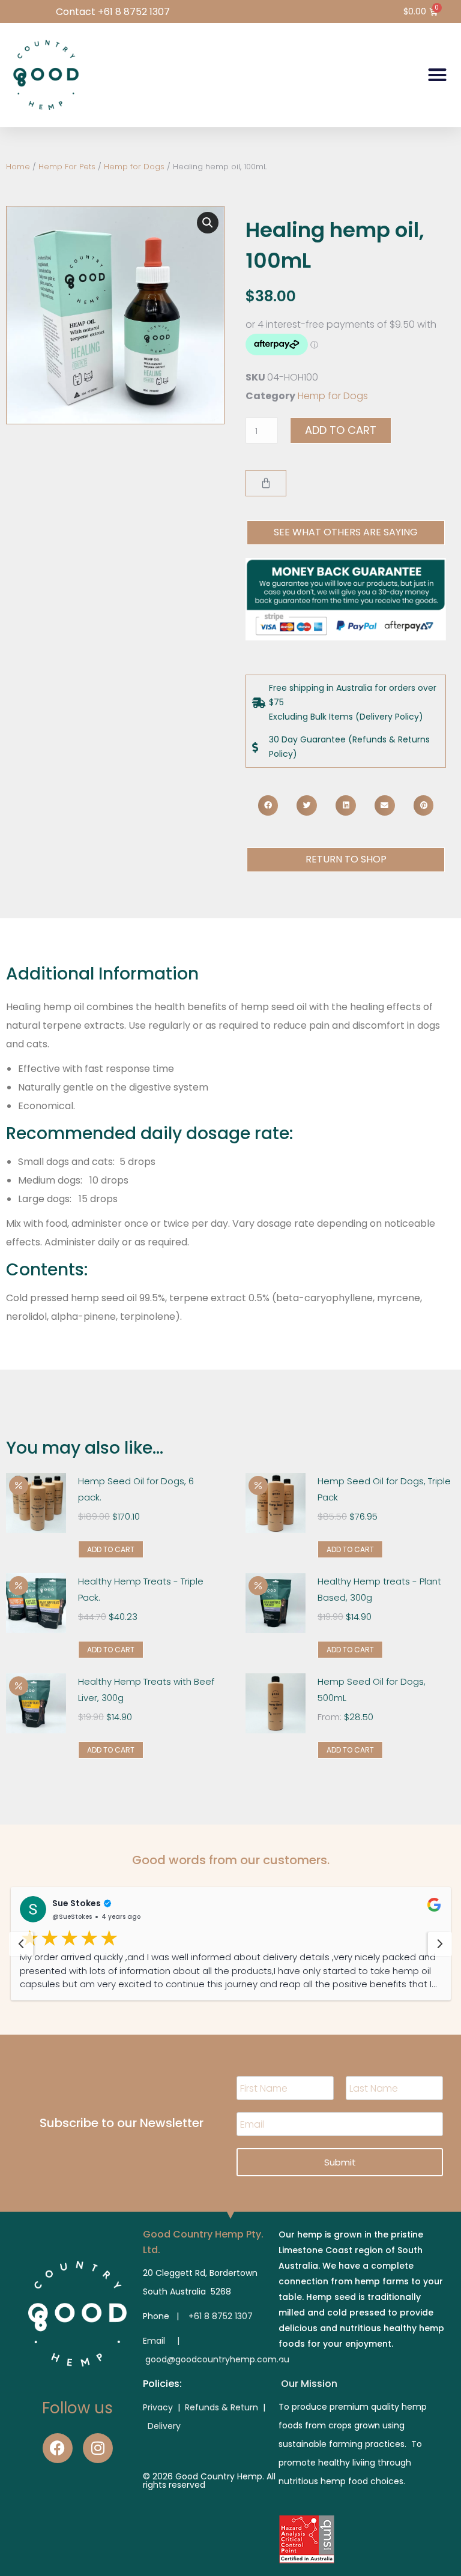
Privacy (159, 2407)
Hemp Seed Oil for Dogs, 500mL (372, 1690)
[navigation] (21, 1944)
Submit (340, 2162)
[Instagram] (98, 2448)
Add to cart (341, 430)
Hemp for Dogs (134, 167)
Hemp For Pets (67, 167)
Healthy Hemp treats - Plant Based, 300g (379, 1589)
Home (18, 167)
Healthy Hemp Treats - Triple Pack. (141, 1589)
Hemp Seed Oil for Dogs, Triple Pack (384, 1489)
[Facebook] (58, 2448)
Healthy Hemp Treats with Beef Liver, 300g (146, 1690)
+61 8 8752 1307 (221, 2316)
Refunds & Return (221, 2407)
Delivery (164, 2426)
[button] (438, 75)
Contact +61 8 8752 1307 (113, 12)
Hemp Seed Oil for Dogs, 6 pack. (136, 1489)
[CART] (266, 483)
